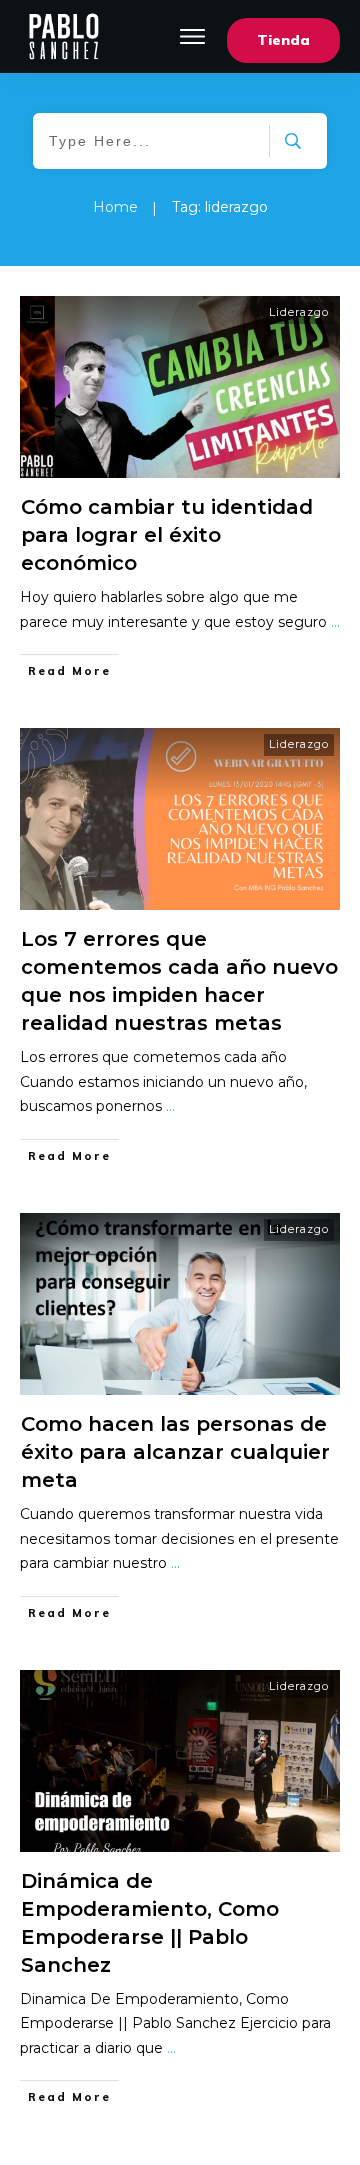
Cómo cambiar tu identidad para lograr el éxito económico (167, 535)
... (335, 622)
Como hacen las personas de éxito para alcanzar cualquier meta (175, 1452)
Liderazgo (299, 312)
